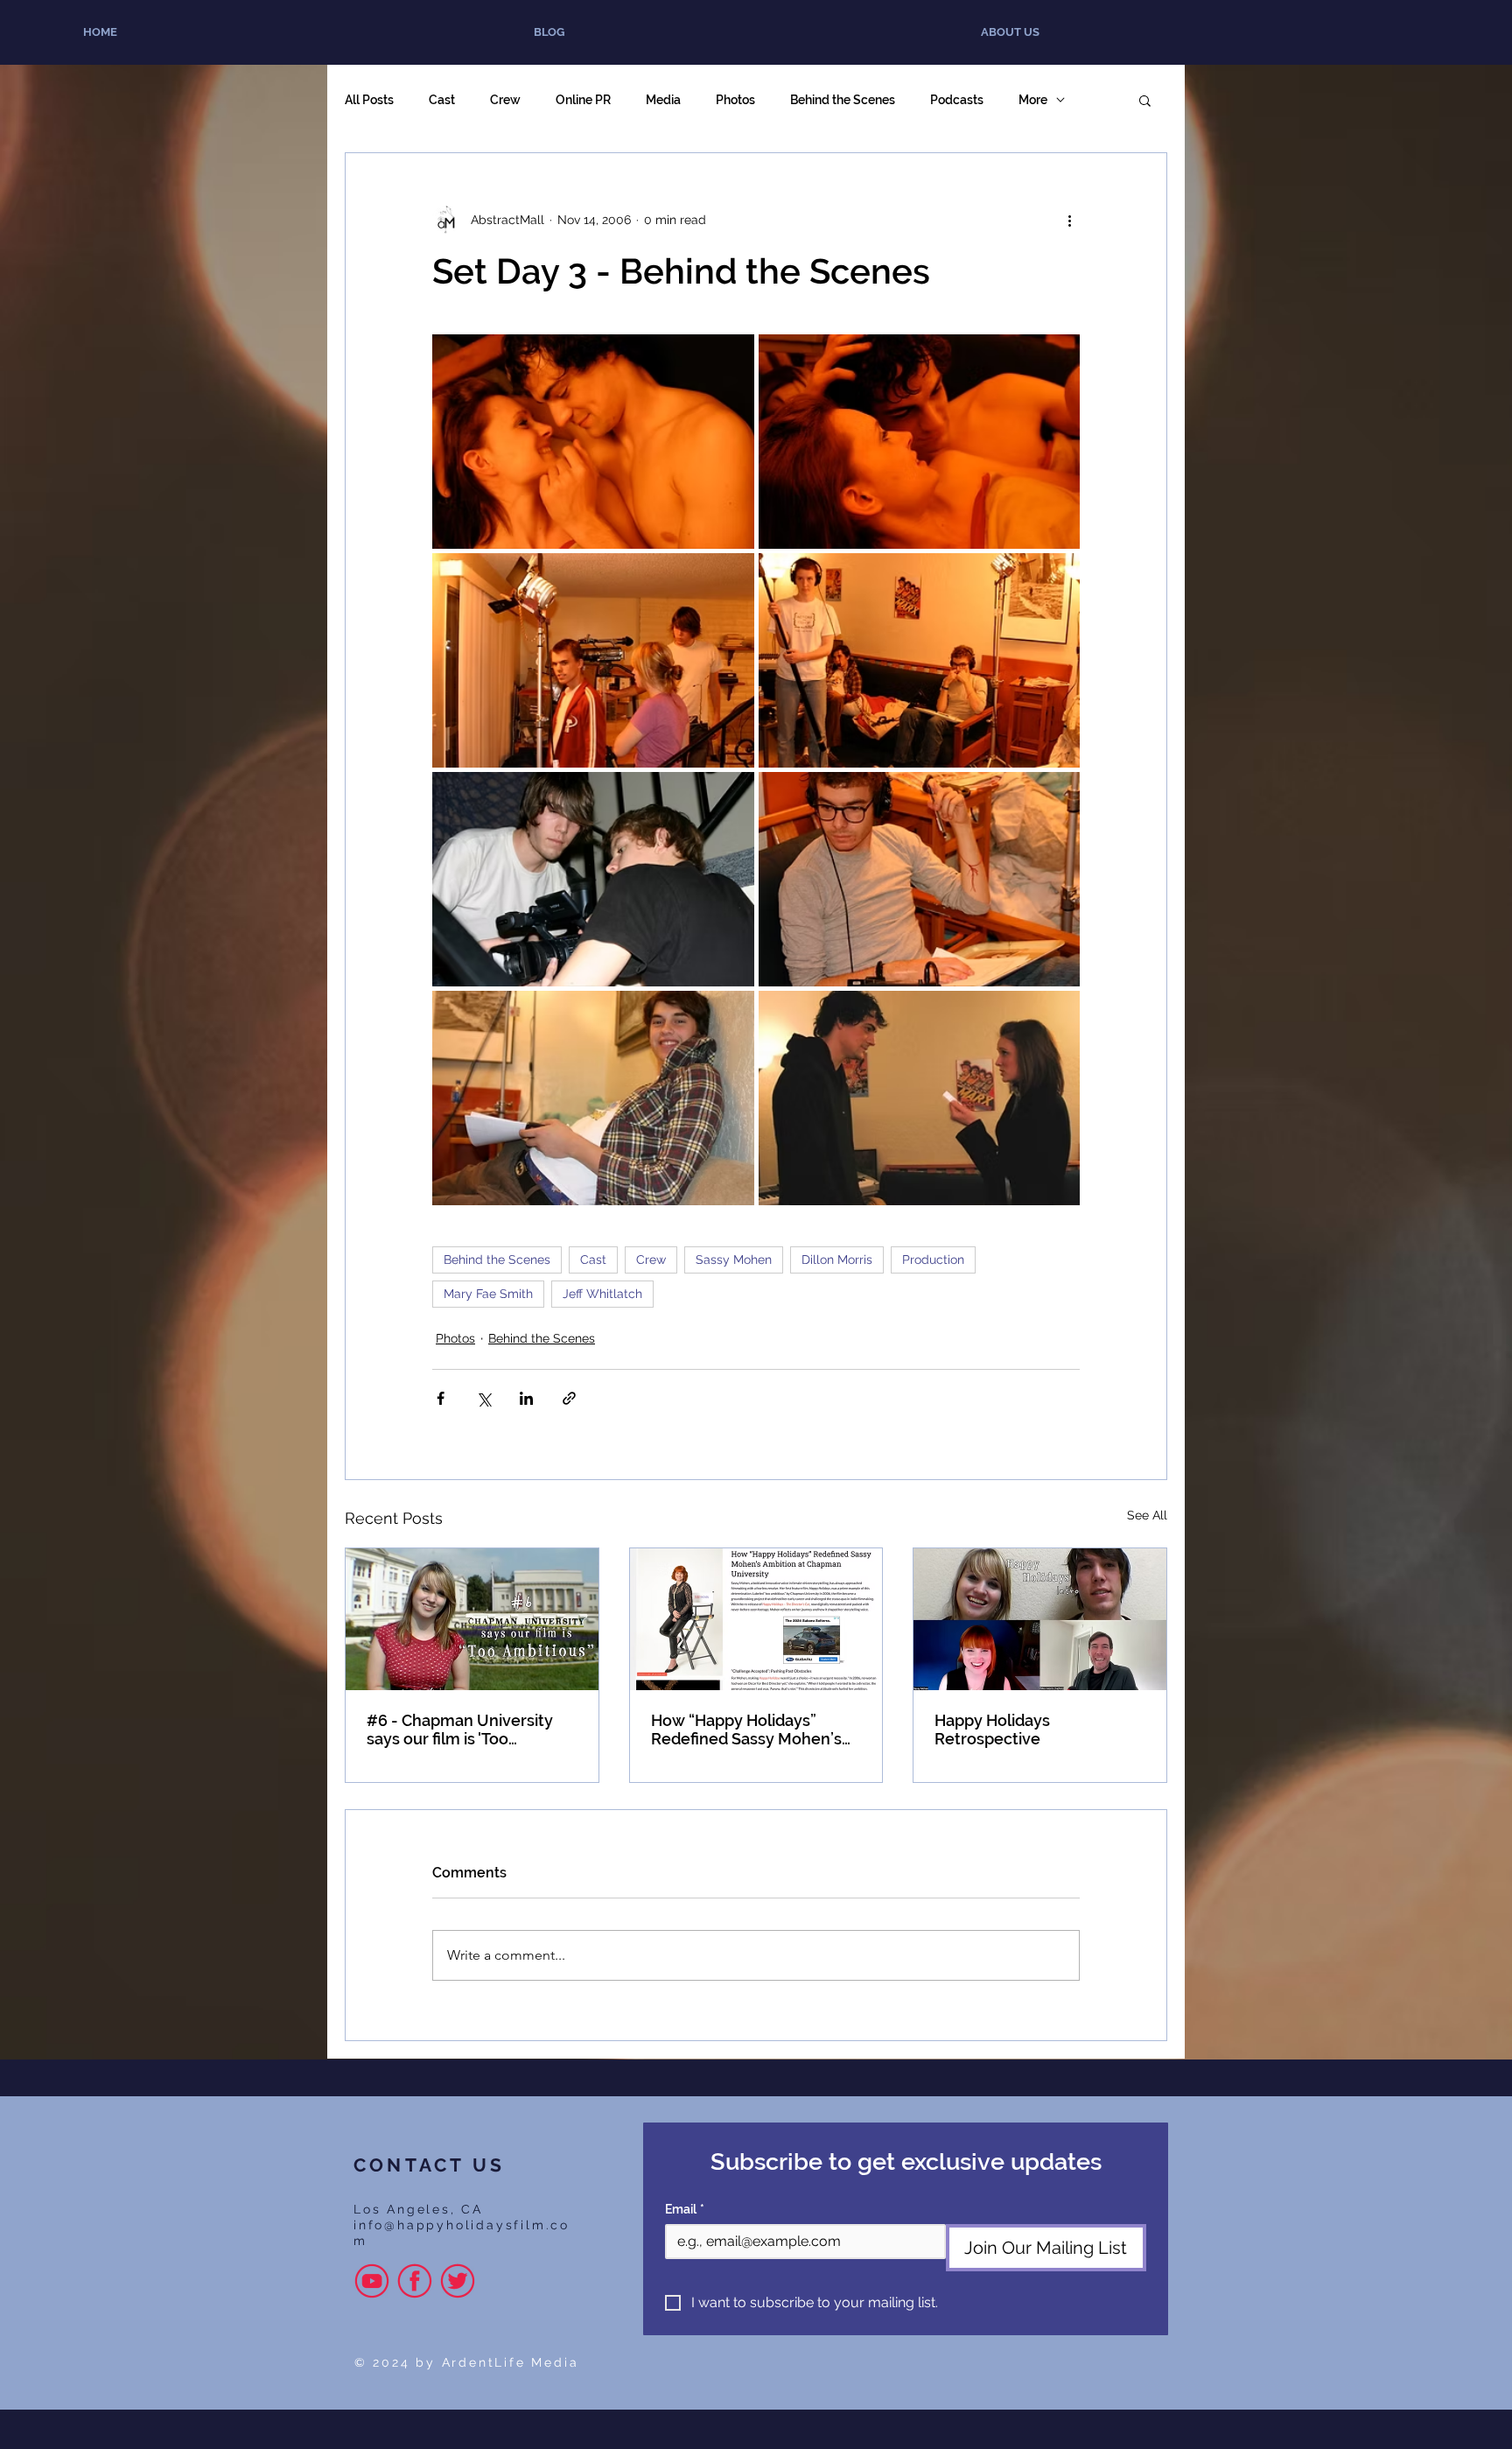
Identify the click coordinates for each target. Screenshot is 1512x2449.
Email (685, 2209)
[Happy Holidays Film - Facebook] (415, 2281)
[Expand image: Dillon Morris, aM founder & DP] (593, 879)
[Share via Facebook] (441, 1398)
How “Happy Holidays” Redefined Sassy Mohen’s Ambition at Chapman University (746, 1730)
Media (663, 100)
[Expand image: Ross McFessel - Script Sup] (593, 1098)
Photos (735, 100)
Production (933, 1260)
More (1033, 100)
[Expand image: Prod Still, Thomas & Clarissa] (593, 442)
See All (1147, 1515)
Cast (442, 100)
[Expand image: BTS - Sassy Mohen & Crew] (593, 660)
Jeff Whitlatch (602, 1294)
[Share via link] (569, 1398)
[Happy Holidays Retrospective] (1040, 1619)
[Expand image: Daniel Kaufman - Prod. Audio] (920, 879)
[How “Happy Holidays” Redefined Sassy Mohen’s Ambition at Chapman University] (756, 1619)
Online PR (583, 100)
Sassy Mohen (734, 1260)
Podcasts (957, 100)
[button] (1145, 100)
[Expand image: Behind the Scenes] (920, 660)
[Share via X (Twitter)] (483, 1398)
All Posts (369, 100)
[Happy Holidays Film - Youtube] (372, 2281)
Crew (505, 100)
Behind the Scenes (843, 100)
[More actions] (1069, 220)
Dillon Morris (837, 1260)
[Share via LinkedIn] (526, 1398)
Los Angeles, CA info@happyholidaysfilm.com (462, 2225)
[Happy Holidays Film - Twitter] (458, 2281)
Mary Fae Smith (488, 1294)
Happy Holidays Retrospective (992, 1730)
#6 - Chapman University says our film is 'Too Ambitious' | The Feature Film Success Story (460, 1730)
